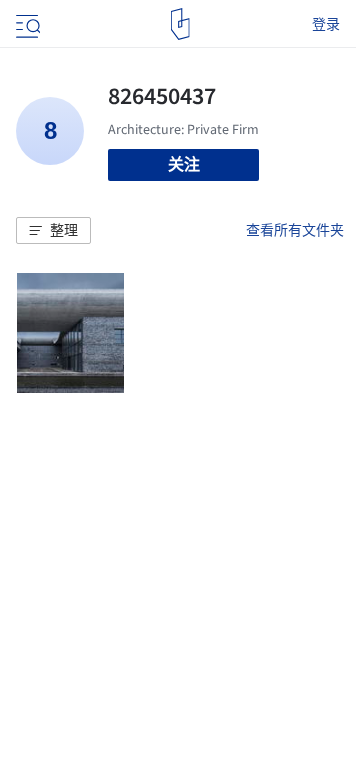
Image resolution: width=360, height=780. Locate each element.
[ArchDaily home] (180, 24)
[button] (53, 231)
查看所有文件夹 (295, 230)
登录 (326, 24)
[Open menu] (26, 24)
